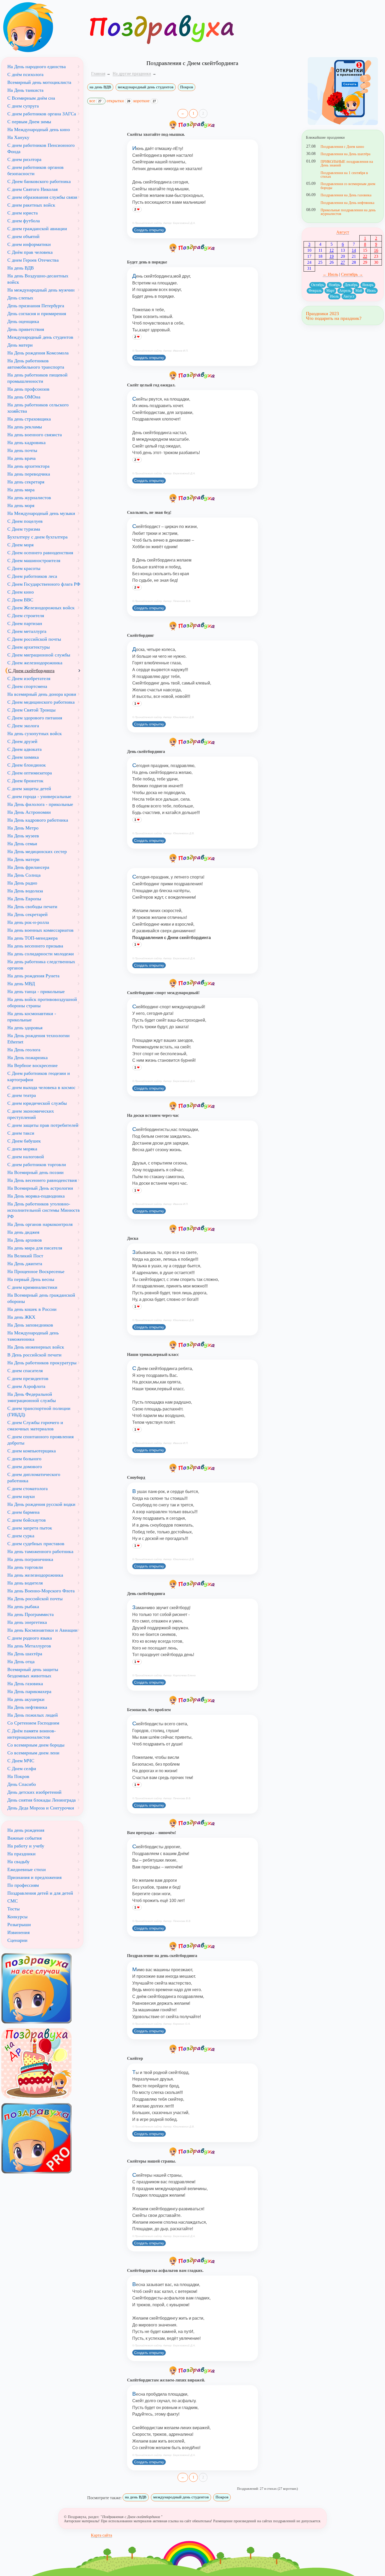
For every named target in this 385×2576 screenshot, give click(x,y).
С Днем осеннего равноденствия (40, 553)
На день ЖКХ (21, 1317)
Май (359, 291)
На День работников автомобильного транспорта (36, 364)
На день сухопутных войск (35, 734)
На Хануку (18, 137)
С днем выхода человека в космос (41, 1087)
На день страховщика (29, 419)
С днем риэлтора (24, 159)
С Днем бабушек (24, 1141)
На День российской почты (35, 1599)
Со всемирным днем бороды (36, 1745)
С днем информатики (29, 244)
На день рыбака (23, 1607)
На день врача (21, 458)
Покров (187, 87)
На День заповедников (30, 1325)
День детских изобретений (34, 1792)
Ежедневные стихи (27, 1869)
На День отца (21, 1662)
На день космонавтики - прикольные (32, 1017)
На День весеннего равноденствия (42, 1180)
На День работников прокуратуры (42, 1363)
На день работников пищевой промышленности (37, 378)
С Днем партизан (25, 623)
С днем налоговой (26, 1157)
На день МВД (21, 984)
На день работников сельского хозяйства (38, 408)
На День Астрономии (29, 812)
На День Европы (24, 899)
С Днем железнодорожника (35, 663)
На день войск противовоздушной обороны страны (42, 1003)
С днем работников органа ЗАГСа (42, 114)
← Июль (330, 274)
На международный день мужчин (41, 290)
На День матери (23, 859)
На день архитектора (28, 466)
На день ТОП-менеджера (32, 938)
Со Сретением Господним (33, 1723)
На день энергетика (27, 1622)
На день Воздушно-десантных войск (38, 279)
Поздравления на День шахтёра (345, 154)
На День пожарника (27, 1058)
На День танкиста (25, 90)
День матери (20, 345)
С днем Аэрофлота (26, 1386)
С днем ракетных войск (31, 205)
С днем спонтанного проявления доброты (40, 1440)
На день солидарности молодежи (41, 954)
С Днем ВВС (20, 600)
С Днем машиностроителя (34, 561)
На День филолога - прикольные (40, 804)
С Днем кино (21, 592)
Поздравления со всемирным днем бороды (348, 186)
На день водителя (25, 1583)
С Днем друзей (22, 741)
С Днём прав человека (30, 252)
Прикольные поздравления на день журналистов (348, 212)
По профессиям (23, 1885)
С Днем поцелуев (25, 521)
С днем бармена (23, 1512)
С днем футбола (24, 221)
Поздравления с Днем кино (342, 147)
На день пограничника (30, 1559)
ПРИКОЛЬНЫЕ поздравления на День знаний (347, 163)
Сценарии (17, 1940)
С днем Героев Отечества (33, 260)
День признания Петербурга (36, 306)
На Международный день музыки (41, 513)
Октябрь (318, 285)
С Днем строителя (26, 616)
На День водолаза (25, 891)
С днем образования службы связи (42, 197)
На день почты (22, 450)
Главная (98, 74)
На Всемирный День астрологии (40, 1188)
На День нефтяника (27, 1707)
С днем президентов (28, 1378)
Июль (334, 296)
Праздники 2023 (322, 314)
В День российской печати (34, 1355)
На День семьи (22, 844)
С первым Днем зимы (29, 122)
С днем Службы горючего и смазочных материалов (35, 1426)
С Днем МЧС (21, 1761)
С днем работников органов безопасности (35, 170)
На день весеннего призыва (35, 946)
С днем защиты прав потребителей (43, 1125)
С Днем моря (20, 545)
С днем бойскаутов (27, 1520)
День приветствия (26, 329)
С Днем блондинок (27, 765)
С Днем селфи (22, 1769)
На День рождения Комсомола (38, 353)
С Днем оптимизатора (30, 773)
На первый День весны (31, 1279)
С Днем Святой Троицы (31, 710)
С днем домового (25, 1467)
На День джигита (25, 1264)
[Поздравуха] (42, 27)
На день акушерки (26, 1699)
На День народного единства (37, 67)
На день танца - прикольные (36, 991)
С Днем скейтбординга (31, 671)
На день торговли (25, 1567)
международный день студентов (146, 87)
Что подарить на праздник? (334, 318)
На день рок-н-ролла (28, 922)
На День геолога (24, 1050)
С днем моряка (22, 1149)
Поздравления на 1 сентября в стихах (344, 175)
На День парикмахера (29, 1691)
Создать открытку (149, 230)
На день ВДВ (21, 268)
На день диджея (23, 1232)
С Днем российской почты (34, 639)
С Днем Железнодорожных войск (41, 608)
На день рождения (26, 1830)
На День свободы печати (32, 907)
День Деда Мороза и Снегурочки (41, 1808)
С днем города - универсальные (39, 796)
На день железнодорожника (35, 1575)
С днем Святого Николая (32, 189)
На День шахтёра (25, 1654)
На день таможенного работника (40, 1551)
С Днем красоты (24, 568)
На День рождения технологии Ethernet (38, 1039)
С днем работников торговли (37, 1165)
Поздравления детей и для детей (40, 1893)
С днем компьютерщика (32, 1451)
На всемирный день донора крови (42, 694)
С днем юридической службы (37, 1103)
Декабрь (351, 285)
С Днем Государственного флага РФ (44, 584)
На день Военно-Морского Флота (41, 1591)
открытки (118, 101)
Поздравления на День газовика (346, 195)
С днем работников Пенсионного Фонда (41, 148)
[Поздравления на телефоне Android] (343, 91)
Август (343, 232)
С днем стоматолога (27, 1489)
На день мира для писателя (35, 1248)
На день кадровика (26, 443)
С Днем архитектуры (29, 647)
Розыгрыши (19, 1925)
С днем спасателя (25, 1371)
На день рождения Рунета (33, 976)
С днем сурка (21, 1536)
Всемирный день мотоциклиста (39, 82)
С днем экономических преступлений (31, 1114)
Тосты (13, 1909)
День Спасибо (22, 1784)
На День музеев (23, 836)
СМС (13, 1901)
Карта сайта (101, 2535)
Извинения (18, 1932)
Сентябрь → (352, 274)
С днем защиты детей (29, 789)
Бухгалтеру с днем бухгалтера (37, 537)
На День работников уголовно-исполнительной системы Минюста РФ (43, 1210)
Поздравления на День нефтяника (347, 203)
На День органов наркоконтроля (40, 1224)
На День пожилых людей (33, 1715)
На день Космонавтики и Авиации (42, 1630)
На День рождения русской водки (41, 1504)
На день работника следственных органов (41, 965)
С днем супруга (23, 106)
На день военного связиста (35, 435)
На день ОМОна (24, 397)
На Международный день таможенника (33, 1336)
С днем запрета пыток (30, 1528)
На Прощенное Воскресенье (36, 1271)
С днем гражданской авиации (37, 229)
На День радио (22, 883)
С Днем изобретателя (29, 678)
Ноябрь (334, 285)
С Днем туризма (24, 529)
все (95, 101)
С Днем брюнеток (25, 781)
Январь (368, 285)
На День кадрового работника (38, 820)
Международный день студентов (40, 337)
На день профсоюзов (28, 389)
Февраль (315, 291)
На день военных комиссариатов (40, 930)
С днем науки (21, 1496)
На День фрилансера (28, 867)
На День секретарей (27, 914)
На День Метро (23, 828)
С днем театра (22, 1095)
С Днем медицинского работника (41, 702)
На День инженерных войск (36, 1347)
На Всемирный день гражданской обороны (41, 1298)
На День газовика (25, 1684)
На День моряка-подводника (36, 1196)
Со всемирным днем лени (33, 1753)
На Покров (18, 1776)
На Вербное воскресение (32, 1065)
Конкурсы (17, 1917)
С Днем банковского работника (39, 181)
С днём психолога (25, 74)
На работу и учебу (26, 1846)
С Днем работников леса (32, 576)
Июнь (371, 291)
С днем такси (21, 1133)
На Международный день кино (39, 130)
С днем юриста (23, 213)
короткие (145, 101)
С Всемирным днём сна (31, 98)
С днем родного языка (30, 1638)
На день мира (21, 490)
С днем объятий (23, 236)
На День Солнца (24, 875)
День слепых (20, 298)
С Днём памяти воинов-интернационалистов (32, 1734)
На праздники (21, 1854)
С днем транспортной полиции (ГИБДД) (39, 1411)
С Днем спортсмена (27, 686)
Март (330, 291)
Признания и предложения (34, 1877)
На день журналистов (29, 498)
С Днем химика (23, 757)
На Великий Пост (25, 1256)
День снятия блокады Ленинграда (42, 1800)
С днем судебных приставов (36, 1544)
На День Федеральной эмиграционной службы (32, 1397)
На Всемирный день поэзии (35, 1172)
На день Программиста (31, 1614)
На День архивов (25, 1240)
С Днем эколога (23, 726)
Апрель (345, 291)
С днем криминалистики (32, 1287)
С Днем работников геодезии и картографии (39, 1076)
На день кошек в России (32, 1309)
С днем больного (24, 1459)
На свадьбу (18, 1862)
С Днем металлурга (27, 631)
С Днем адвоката (24, 749)
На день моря (21, 505)
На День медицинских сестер (37, 852)
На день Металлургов (29, 1646)
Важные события (24, 1838)
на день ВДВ (100, 87)
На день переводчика (29, 474)
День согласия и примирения (37, 314)
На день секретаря (26, 482)
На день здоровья (25, 1028)
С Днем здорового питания (35, 718)
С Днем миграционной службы (39, 655)
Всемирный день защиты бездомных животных (33, 1673)
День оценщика (23, 321)
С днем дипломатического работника (34, 1478)
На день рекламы (25, 427)
